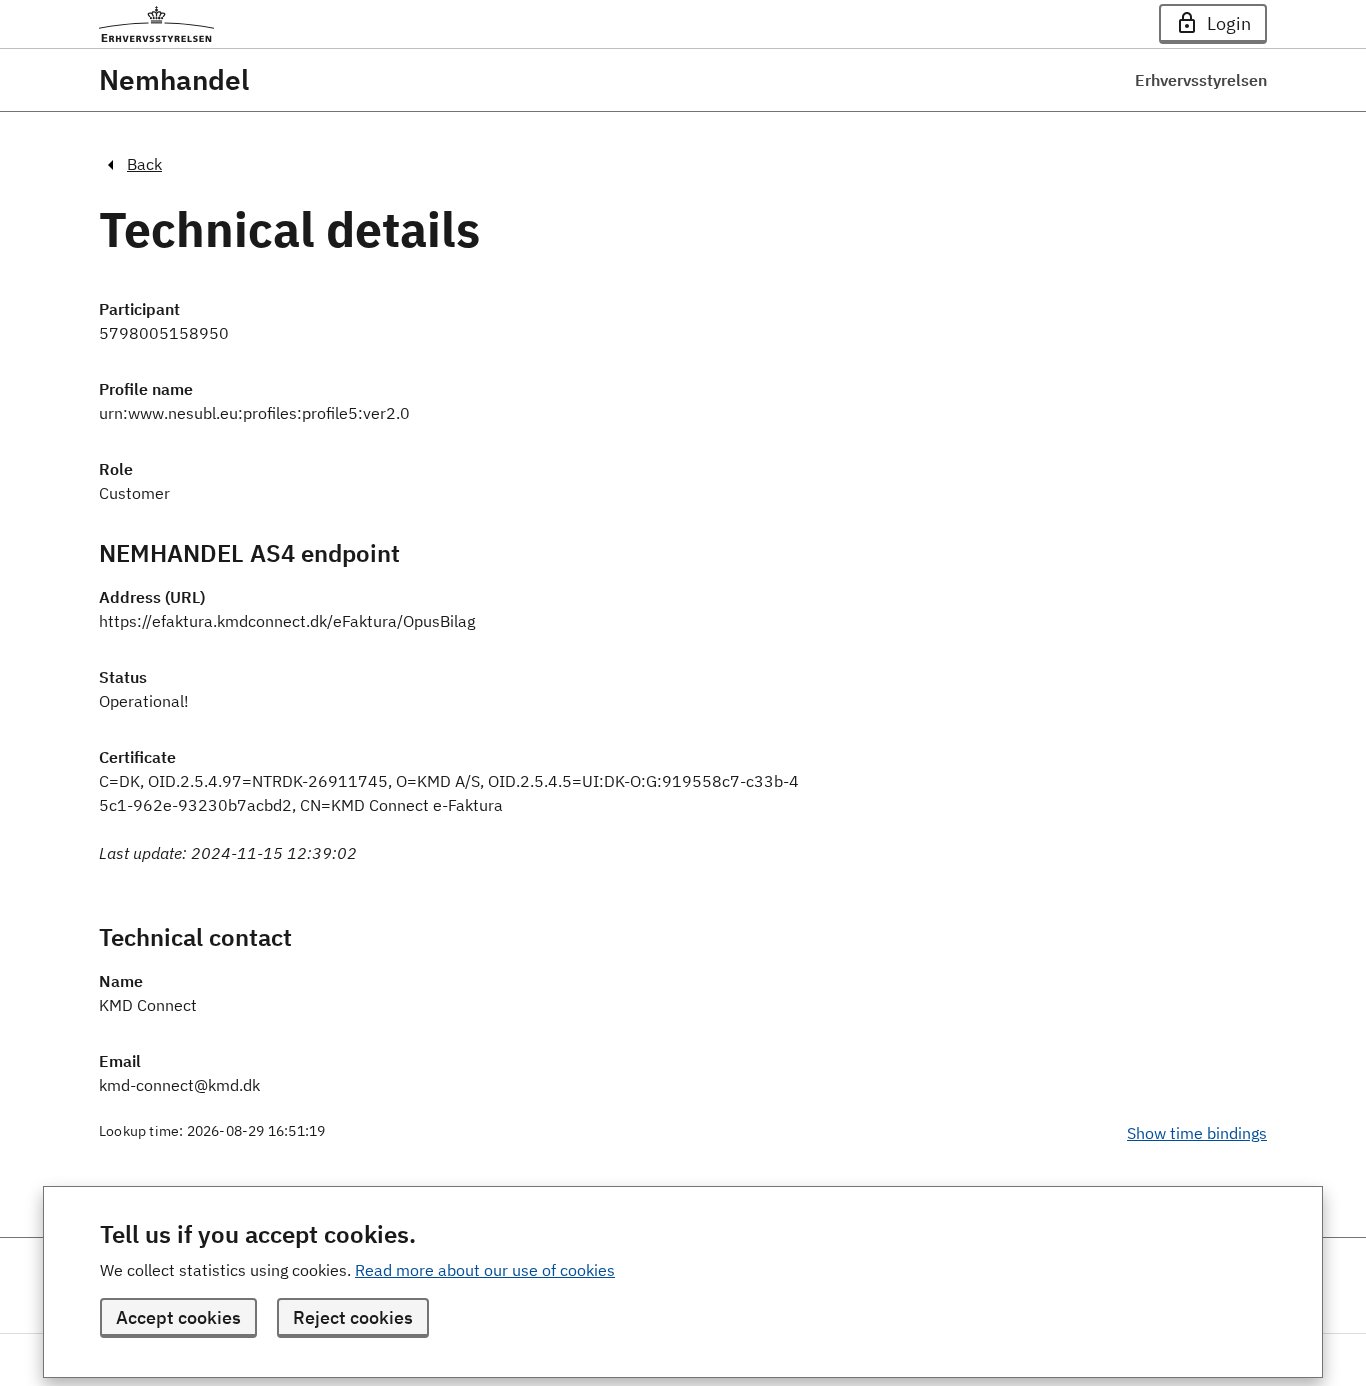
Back (144, 164)
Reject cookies (353, 1317)
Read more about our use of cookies (485, 1270)
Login (1229, 23)
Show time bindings (1197, 1133)
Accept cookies (178, 1317)
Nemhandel (174, 80)
